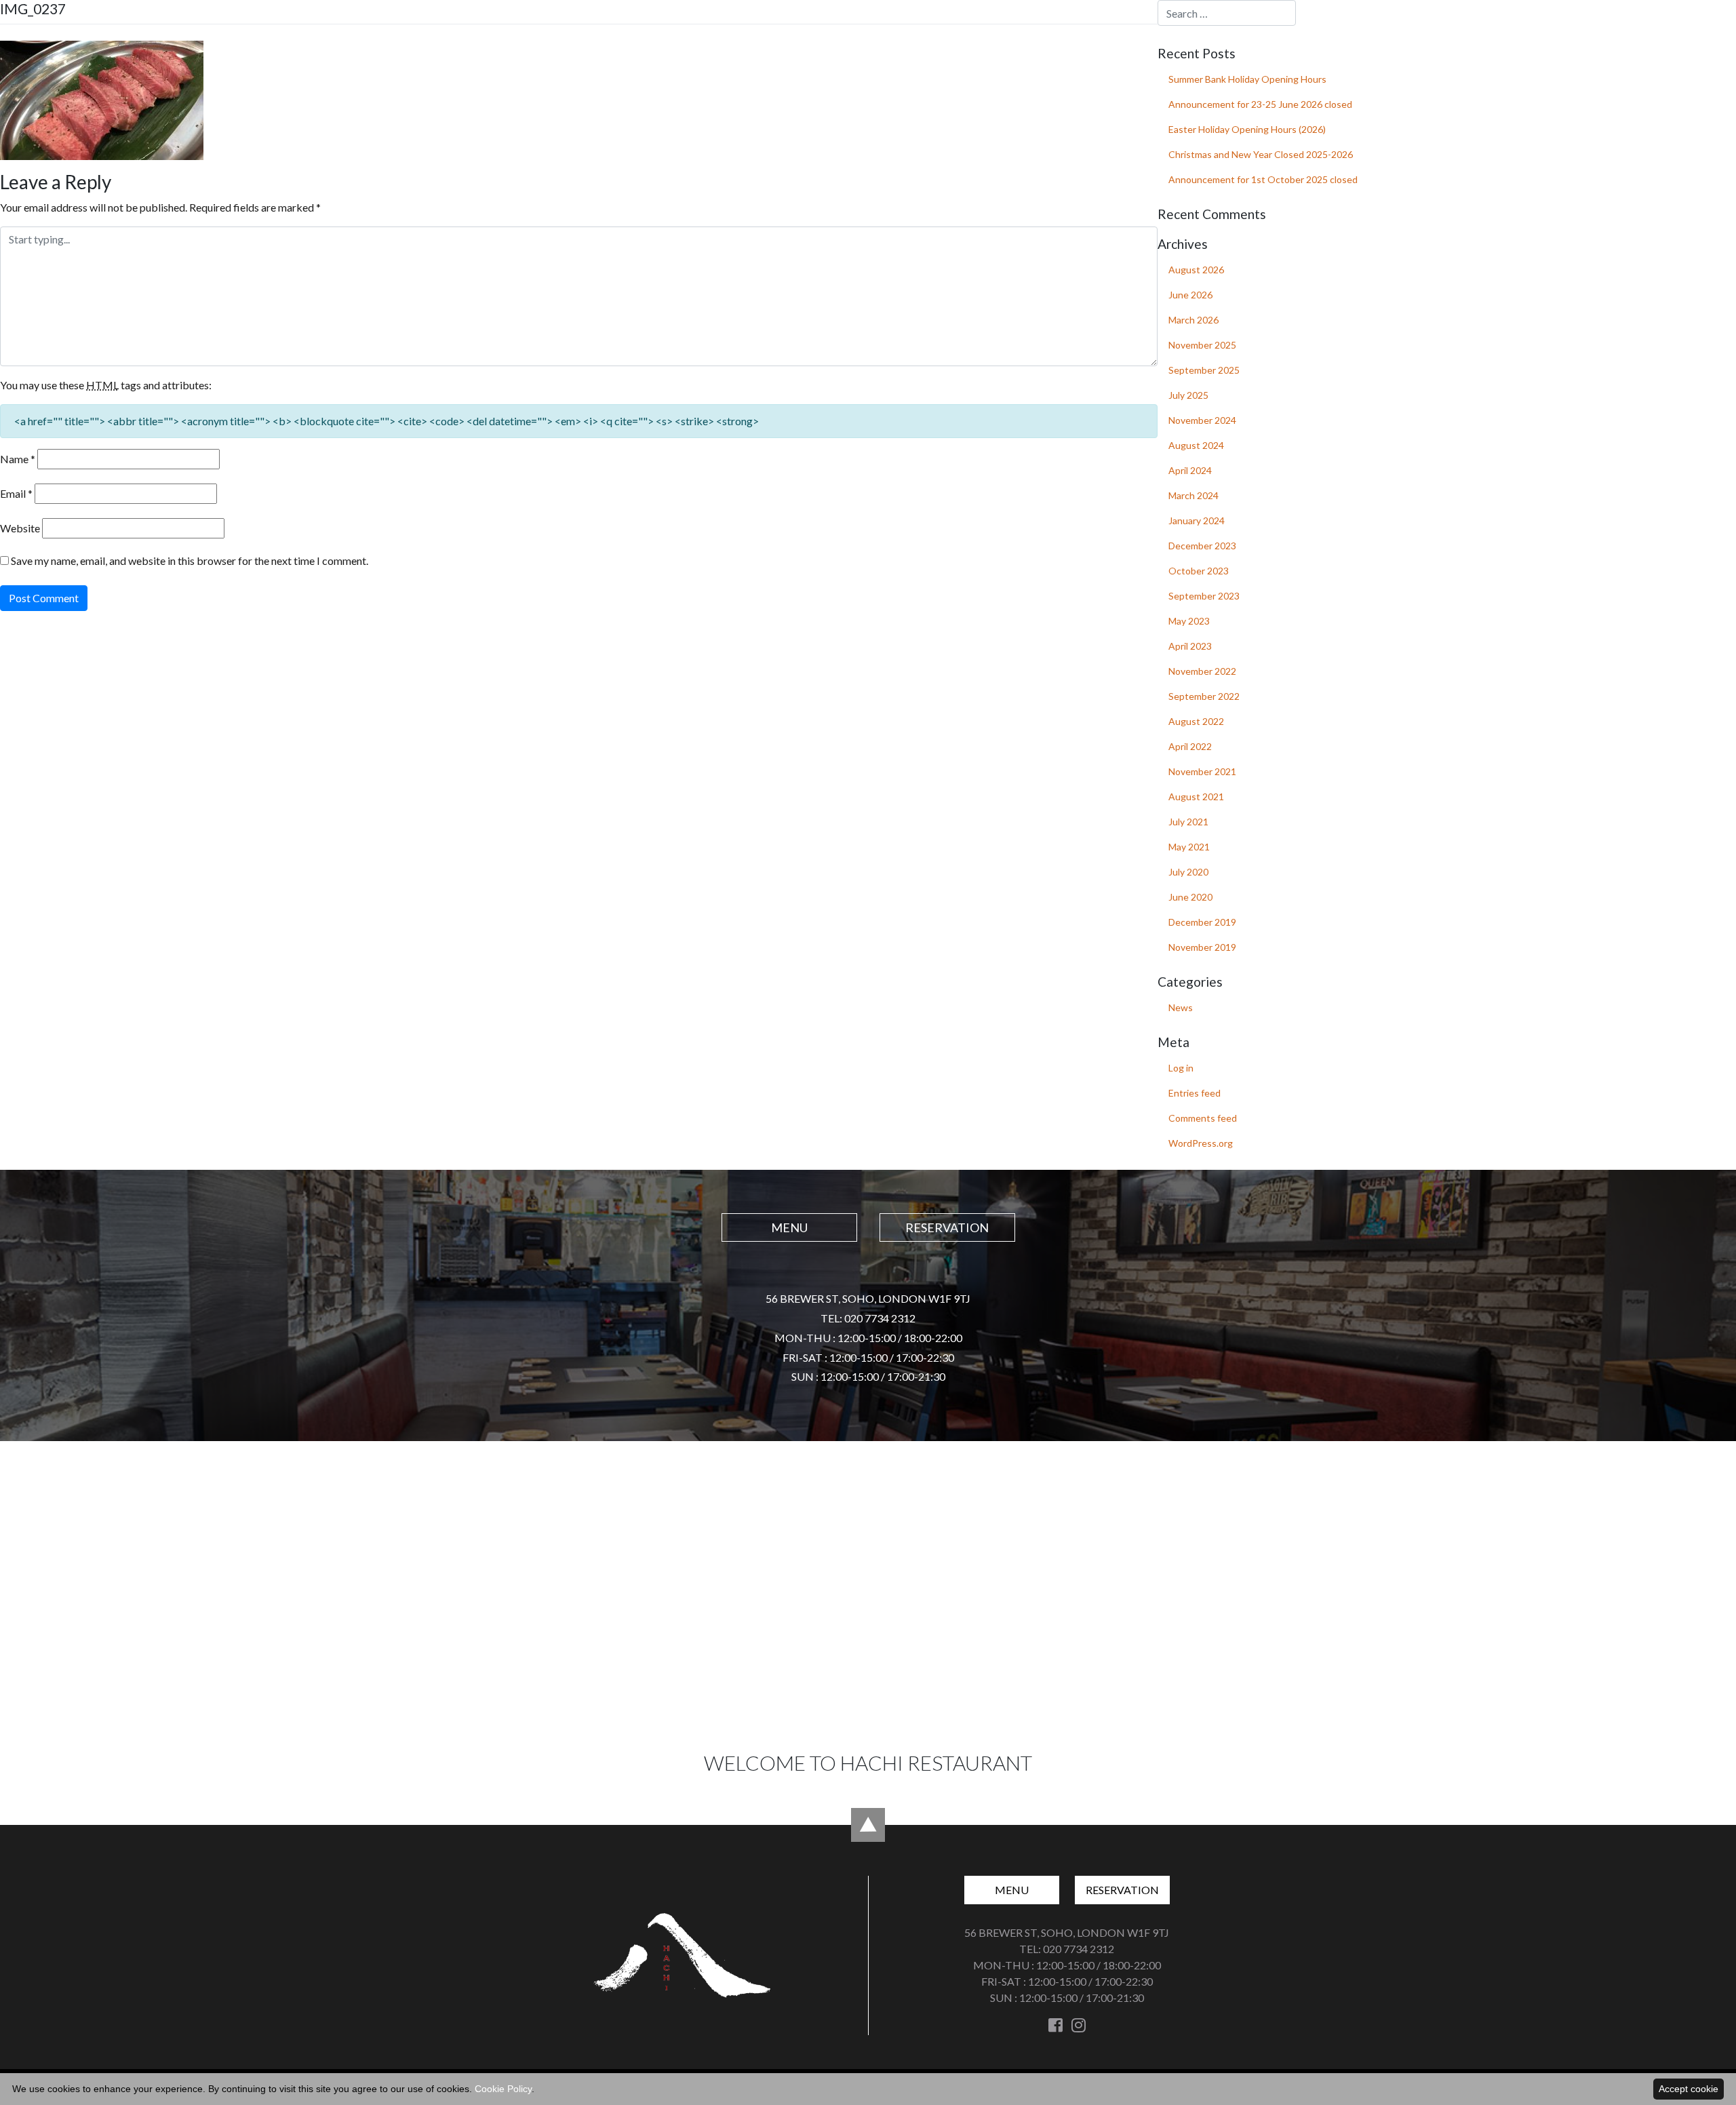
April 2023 (1190, 646)
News (1181, 1007)
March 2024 (1193, 495)
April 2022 (1190, 746)
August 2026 (1196, 270)
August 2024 (1196, 445)
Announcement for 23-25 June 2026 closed (1260, 104)
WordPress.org (1201, 1143)
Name (18, 459)
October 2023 (1199, 571)
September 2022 (1204, 696)
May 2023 (1189, 621)
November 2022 (1202, 671)
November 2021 (1202, 771)
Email (16, 493)
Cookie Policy (503, 2089)
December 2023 (1202, 546)
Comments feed (1203, 1118)
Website (20, 528)
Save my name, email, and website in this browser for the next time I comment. (190, 560)
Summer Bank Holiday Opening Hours (1247, 79)
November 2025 (1202, 345)
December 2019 (1202, 922)
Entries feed (1195, 1093)
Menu (1571, 27)
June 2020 (1190, 897)
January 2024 (1197, 520)
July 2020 (1188, 872)
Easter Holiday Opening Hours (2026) (1247, 129)
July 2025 (1188, 395)
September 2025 (1204, 370)
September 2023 (1204, 596)
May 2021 (1189, 847)
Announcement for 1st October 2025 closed (1263, 179)
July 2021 (1188, 822)
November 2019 (1202, 947)
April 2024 (1190, 470)
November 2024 (1202, 420)
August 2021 (1196, 796)
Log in (1181, 1068)
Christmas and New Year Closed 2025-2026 (1261, 154)
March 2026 (1193, 320)
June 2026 (1190, 295)
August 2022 (1196, 721)
